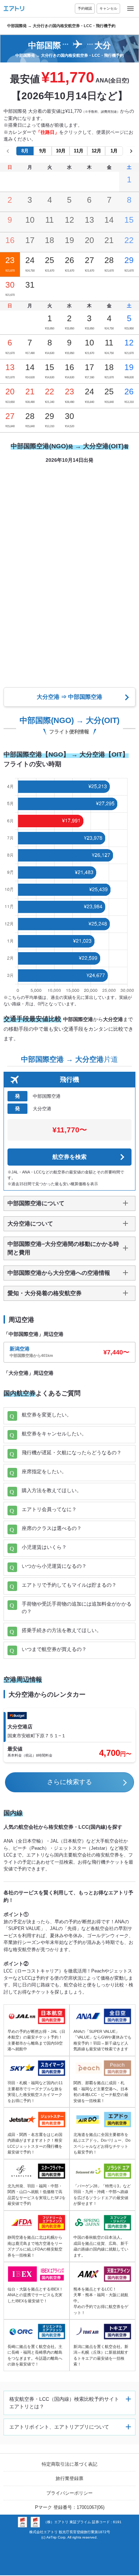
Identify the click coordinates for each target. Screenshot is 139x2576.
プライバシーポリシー (69, 2493)
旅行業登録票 (69, 2478)
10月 (61, 151)
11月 (79, 151)
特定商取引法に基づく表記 (69, 2464)
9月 (43, 151)
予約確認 (85, 8)
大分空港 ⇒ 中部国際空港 (69, 697)
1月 (114, 151)
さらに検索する (69, 1782)
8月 (25, 151)
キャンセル (108, 8)
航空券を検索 (69, 1157)
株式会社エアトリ (43, 2532)
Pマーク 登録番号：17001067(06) (70, 2507)
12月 (96, 151)
